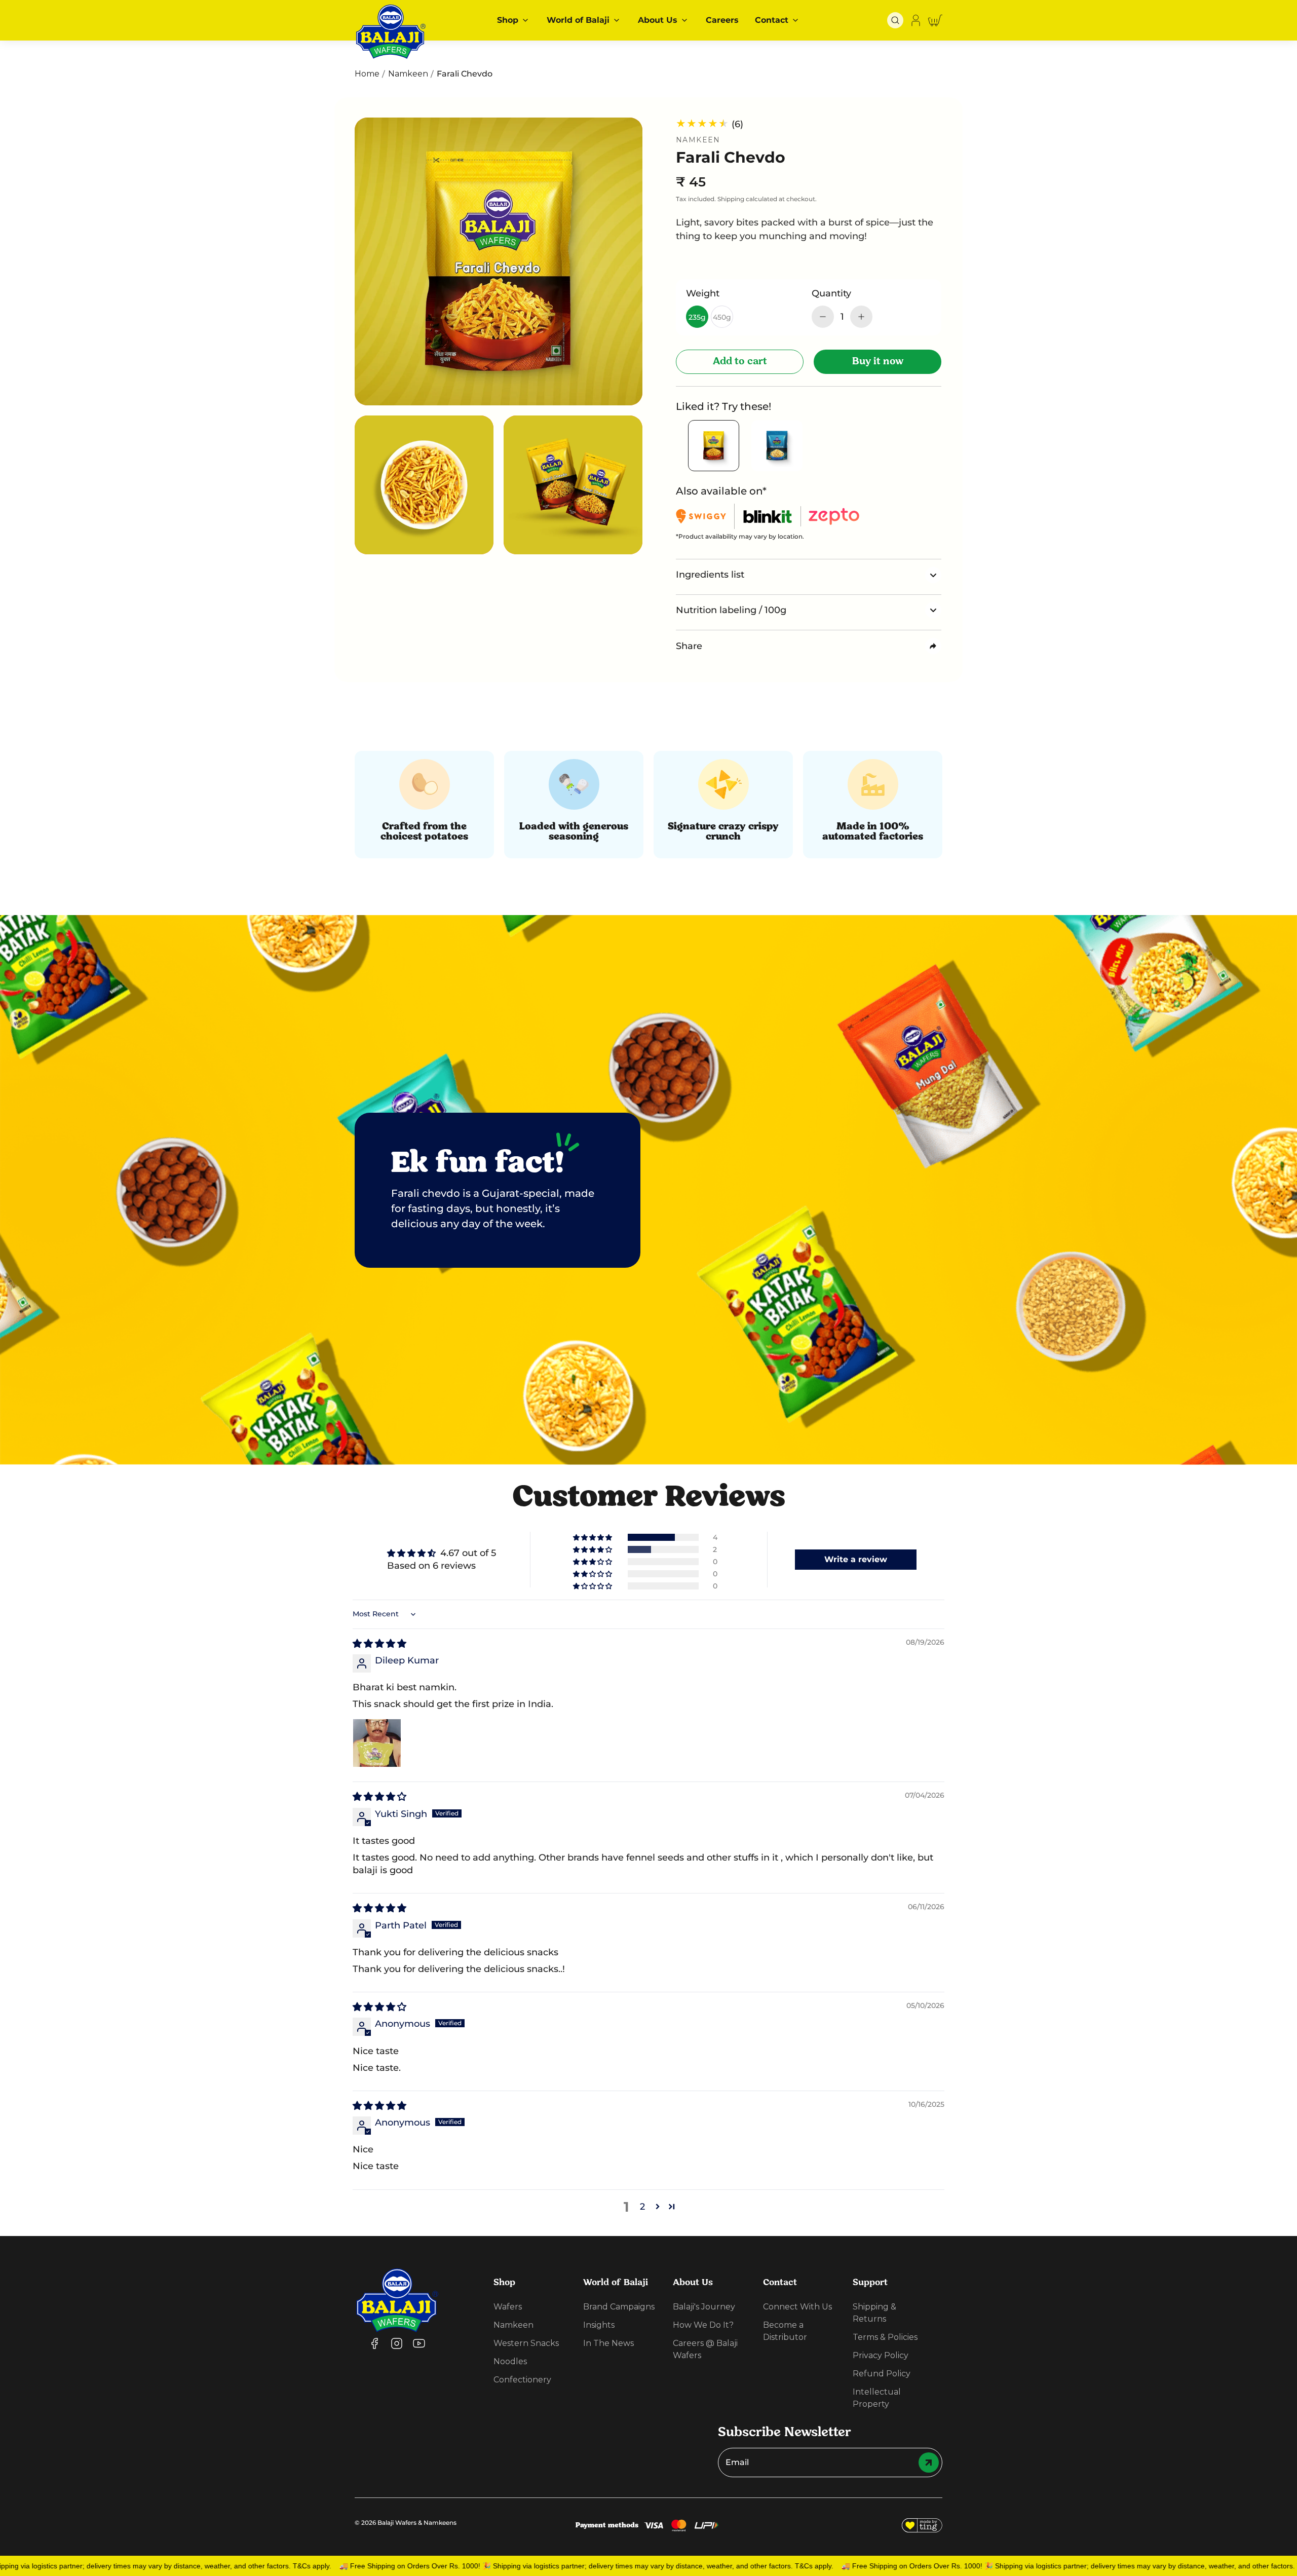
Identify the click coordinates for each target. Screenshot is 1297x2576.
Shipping (731, 199)
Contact (772, 20)
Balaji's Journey (704, 2307)
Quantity (831, 293)
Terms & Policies (885, 2337)
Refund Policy (882, 2374)
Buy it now (878, 362)
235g (697, 317)
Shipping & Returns (874, 2313)
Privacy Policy (881, 2355)
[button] (895, 20)
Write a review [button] (856, 1559)
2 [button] (642, 2207)
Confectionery (522, 2380)
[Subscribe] (930, 2463)
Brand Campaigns (619, 2307)
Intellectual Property (877, 2398)
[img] (379, 1644)
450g (722, 317)
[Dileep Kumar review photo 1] (377, 1743)
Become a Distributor (785, 2331)
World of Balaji (578, 20)
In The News (608, 2343)
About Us (658, 20)
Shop (508, 20)
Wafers (508, 2307)
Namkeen (408, 74)
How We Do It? (703, 2325)
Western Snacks (526, 2343)
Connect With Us (797, 2307)
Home (367, 74)
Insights (599, 2325)
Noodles (510, 2361)
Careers (722, 20)
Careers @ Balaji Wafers (705, 2349)
